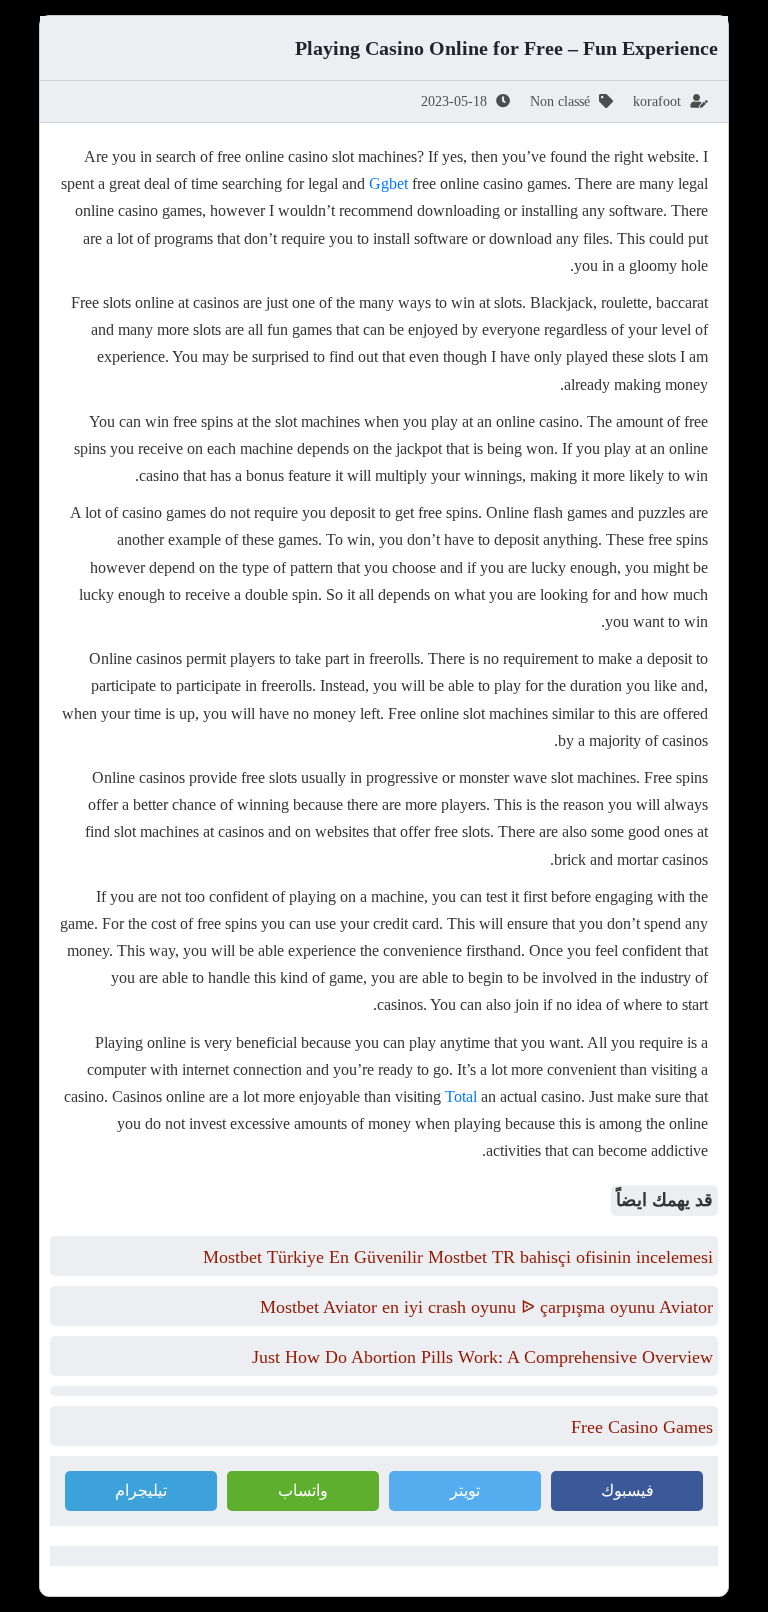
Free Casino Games (642, 1427)
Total (461, 1096)
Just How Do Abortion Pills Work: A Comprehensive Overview (482, 1357)
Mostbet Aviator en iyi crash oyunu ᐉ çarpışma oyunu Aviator (486, 1307)
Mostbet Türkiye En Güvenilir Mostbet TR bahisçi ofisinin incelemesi (458, 1257)
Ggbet (388, 183)
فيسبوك (627, 1490)
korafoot (657, 101)
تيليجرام (141, 1490)
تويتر (465, 1490)
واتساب (303, 1490)
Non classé (560, 101)
